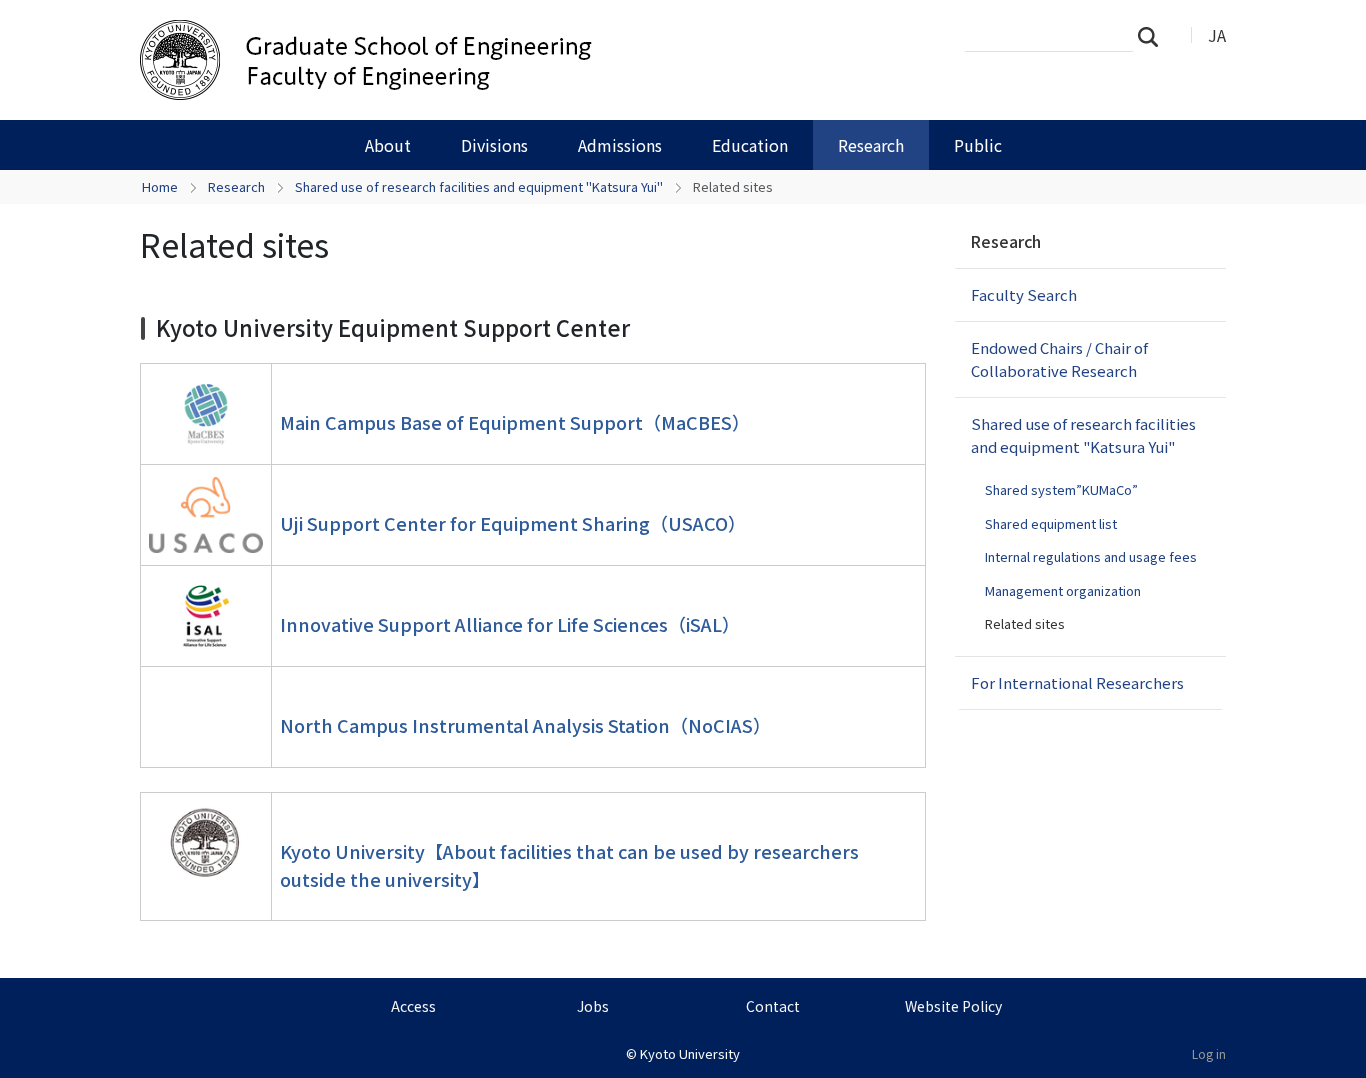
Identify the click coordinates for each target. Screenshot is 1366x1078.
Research (871, 145)
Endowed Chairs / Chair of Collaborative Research (1059, 359)
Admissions (620, 145)
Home (160, 186)
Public (978, 145)
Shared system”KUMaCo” (1061, 489)
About (388, 145)
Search (1154, 36)
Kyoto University (690, 1053)
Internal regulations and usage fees (1091, 556)
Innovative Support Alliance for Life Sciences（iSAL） (510, 624)
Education (750, 145)
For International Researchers (1077, 682)
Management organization (1063, 590)
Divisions (494, 145)
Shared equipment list (1051, 523)
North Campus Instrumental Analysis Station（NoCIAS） (525, 725)
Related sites (1025, 623)
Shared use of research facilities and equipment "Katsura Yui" (479, 186)
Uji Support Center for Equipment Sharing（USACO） (513, 523)
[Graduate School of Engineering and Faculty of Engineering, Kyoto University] (460, 60)
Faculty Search (1024, 294)
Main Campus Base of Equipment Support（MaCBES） (515, 422)
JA (1217, 35)
